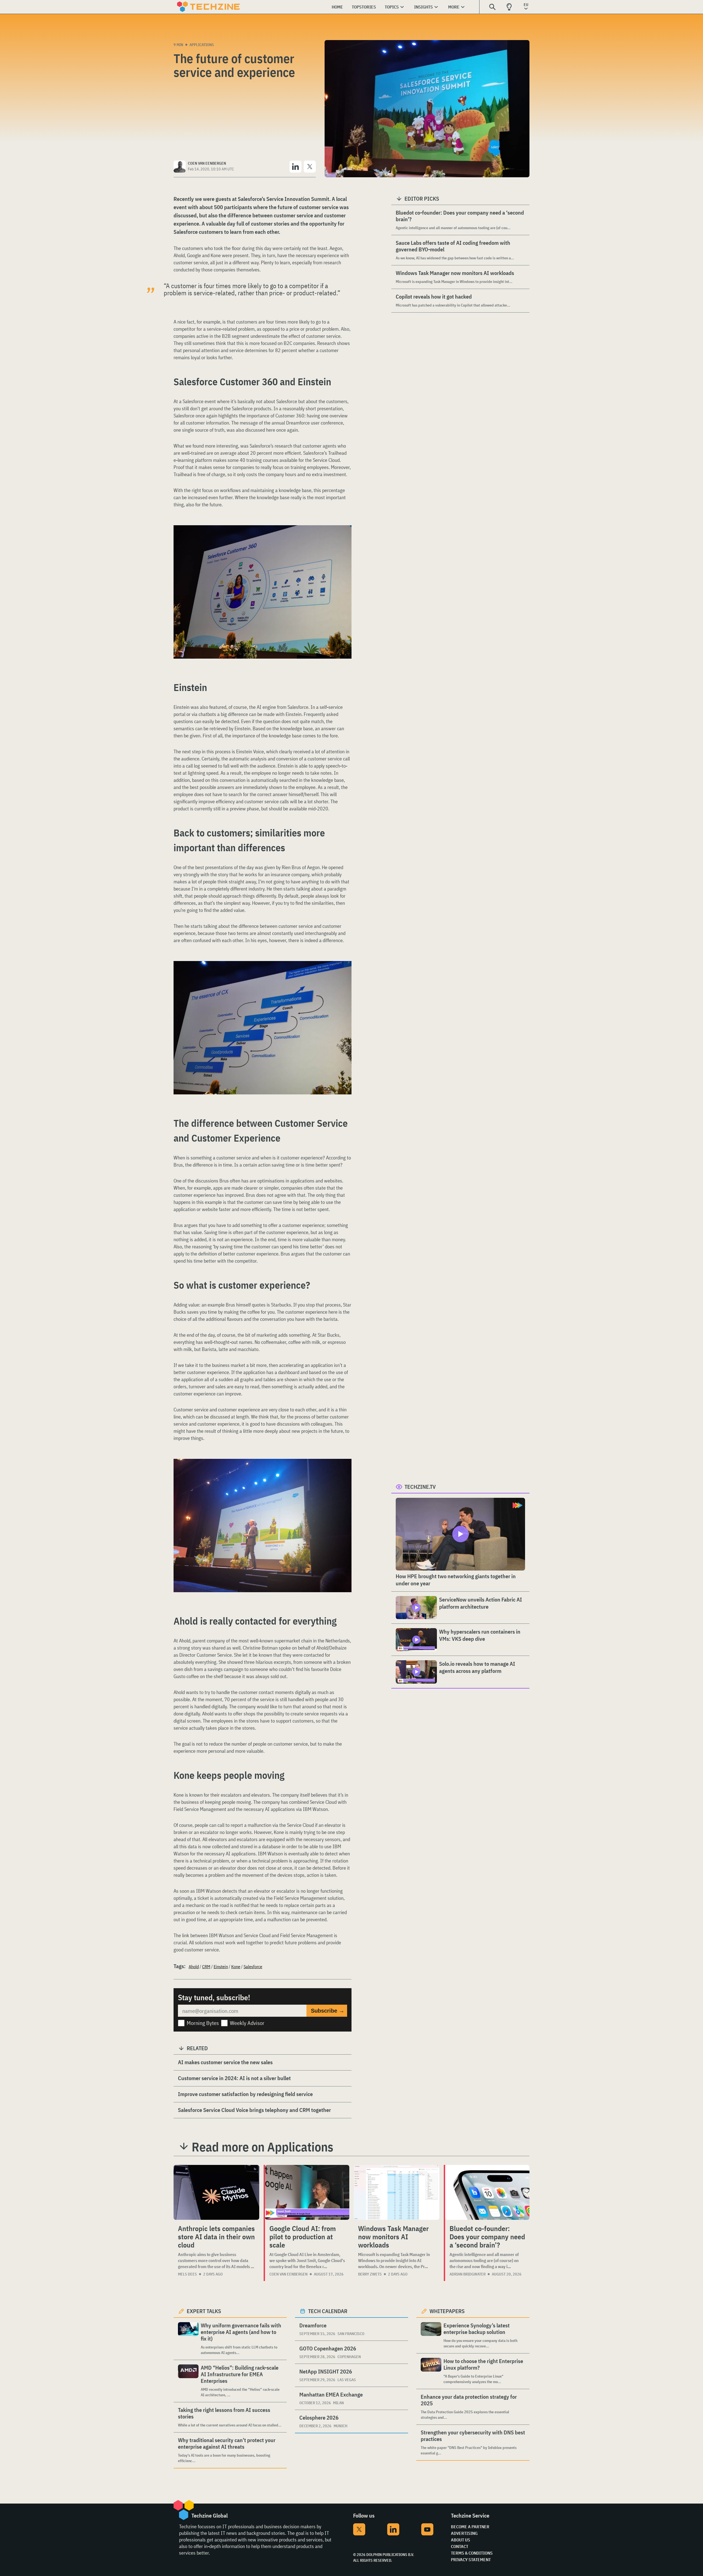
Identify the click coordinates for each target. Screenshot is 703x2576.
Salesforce (253, 1967)
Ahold (194, 1967)
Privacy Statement (471, 2560)
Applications (202, 45)
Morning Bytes (203, 2023)
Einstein (221, 1967)
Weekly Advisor (247, 2023)
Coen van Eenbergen (288, 2274)
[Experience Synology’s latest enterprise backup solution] (431, 2335)
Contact (460, 2546)
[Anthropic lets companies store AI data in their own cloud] (216, 2192)
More (454, 7)
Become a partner (470, 2527)
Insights (423, 7)
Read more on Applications (263, 2147)
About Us (461, 2540)
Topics (392, 7)
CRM (206, 1967)
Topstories (364, 7)
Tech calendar (328, 2311)
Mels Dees (187, 2274)
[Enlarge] (344, 541)
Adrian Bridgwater (468, 2274)
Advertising (464, 2533)
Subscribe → (328, 2011)
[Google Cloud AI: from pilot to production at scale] (307, 2192)
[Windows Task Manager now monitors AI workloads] (397, 2192)
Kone (236, 1967)
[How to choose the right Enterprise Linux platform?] (431, 2371)
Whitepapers (447, 2311)
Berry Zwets (370, 2274)
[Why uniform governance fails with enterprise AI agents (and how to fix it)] (188, 2339)
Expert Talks (204, 2311)
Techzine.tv (420, 1487)
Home (337, 7)
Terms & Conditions (472, 2553)
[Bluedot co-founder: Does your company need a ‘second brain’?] (487, 2192)
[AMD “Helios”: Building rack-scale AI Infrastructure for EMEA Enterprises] (188, 2381)
